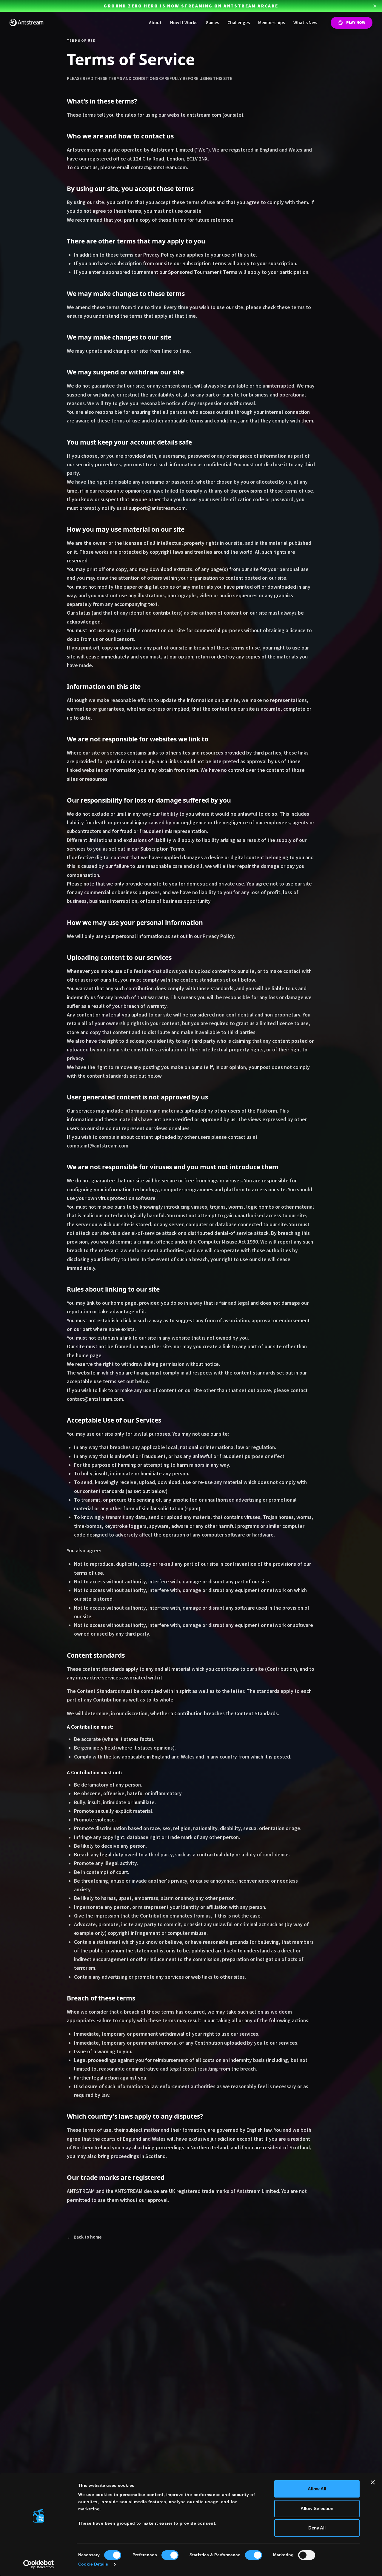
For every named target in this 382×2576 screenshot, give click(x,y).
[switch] (170, 2555)
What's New (305, 23)
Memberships (272, 23)
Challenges (239, 23)
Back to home (84, 2237)
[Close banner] (373, 2482)
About (155, 23)
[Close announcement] (375, 6)
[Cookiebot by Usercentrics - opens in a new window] (39, 2564)
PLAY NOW (356, 23)
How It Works (184, 23)
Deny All (317, 2528)
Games (212, 23)
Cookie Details (93, 2564)
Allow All (317, 2489)
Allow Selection (317, 2508)
